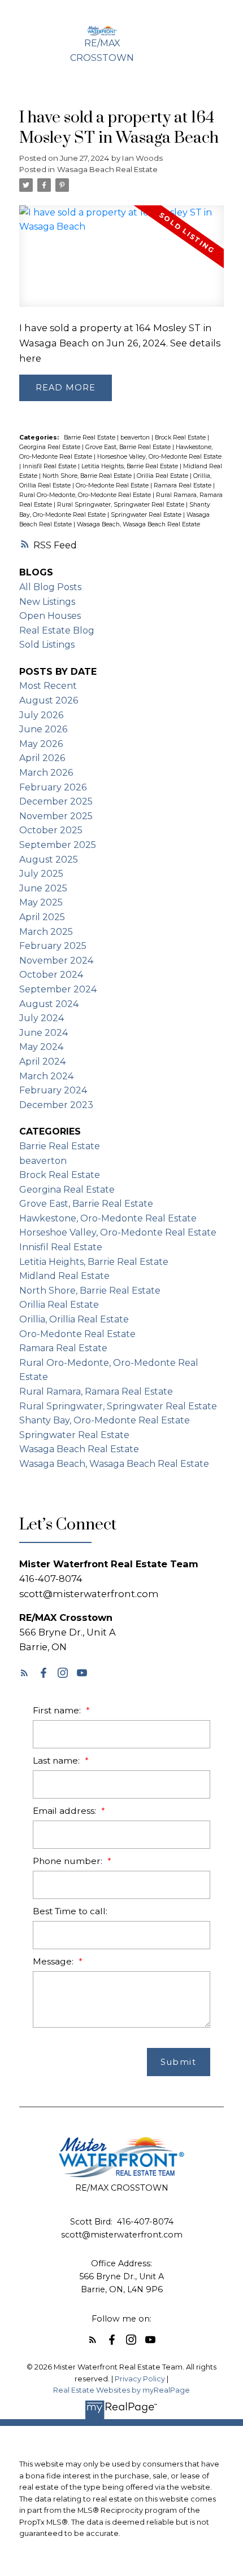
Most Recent (48, 686)
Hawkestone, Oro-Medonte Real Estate (108, 1218)
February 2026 (53, 787)
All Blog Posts (50, 587)
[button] (24, 1673)
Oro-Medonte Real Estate (113, 485)
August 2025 (49, 860)
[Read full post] (121, 263)
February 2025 (53, 946)
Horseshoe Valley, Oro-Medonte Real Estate (159, 457)
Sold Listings (47, 645)
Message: (54, 1961)
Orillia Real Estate (163, 476)
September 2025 (58, 845)
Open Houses (50, 616)
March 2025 (46, 932)
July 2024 (42, 1018)
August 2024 (49, 1004)
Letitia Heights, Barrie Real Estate (131, 466)
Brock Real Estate (181, 438)
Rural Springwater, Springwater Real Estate (121, 505)
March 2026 (46, 773)
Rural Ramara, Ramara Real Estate (96, 1392)
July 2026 (41, 715)
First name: (58, 1710)
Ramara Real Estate (183, 485)
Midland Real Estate (64, 1276)
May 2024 (41, 1047)
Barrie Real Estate (90, 438)
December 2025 (56, 801)
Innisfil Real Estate (50, 466)
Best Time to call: (70, 1911)
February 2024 (53, 1090)
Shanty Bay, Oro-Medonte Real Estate (105, 1420)
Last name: (57, 1760)
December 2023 (56, 1105)
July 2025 (41, 874)
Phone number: (69, 1861)
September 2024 (58, 989)
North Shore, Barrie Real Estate (88, 476)
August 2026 (49, 700)
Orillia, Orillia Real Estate (74, 1319)
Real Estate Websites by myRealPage (121, 2390)
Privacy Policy (140, 2379)
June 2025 (43, 888)
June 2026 (43, 729)
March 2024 (46, 1076)
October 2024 (51, 975)
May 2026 (41, 744)
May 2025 (41, 902)
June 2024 (44, 1033)
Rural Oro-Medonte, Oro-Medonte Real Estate (86, 495)
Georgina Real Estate (51, 447)
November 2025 (56, 816)
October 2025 (51, 830)
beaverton (136, 438)
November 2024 (56, 960)
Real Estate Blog (57, 630)
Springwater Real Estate (147, 515)
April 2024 (42, 1061)
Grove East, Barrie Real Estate (129, 447)
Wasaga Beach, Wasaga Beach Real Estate (138, 524)
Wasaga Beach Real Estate (107, 169)
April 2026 (42, 758)
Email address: (66, 1811)
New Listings (47, 602)
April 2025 (42, 917)
